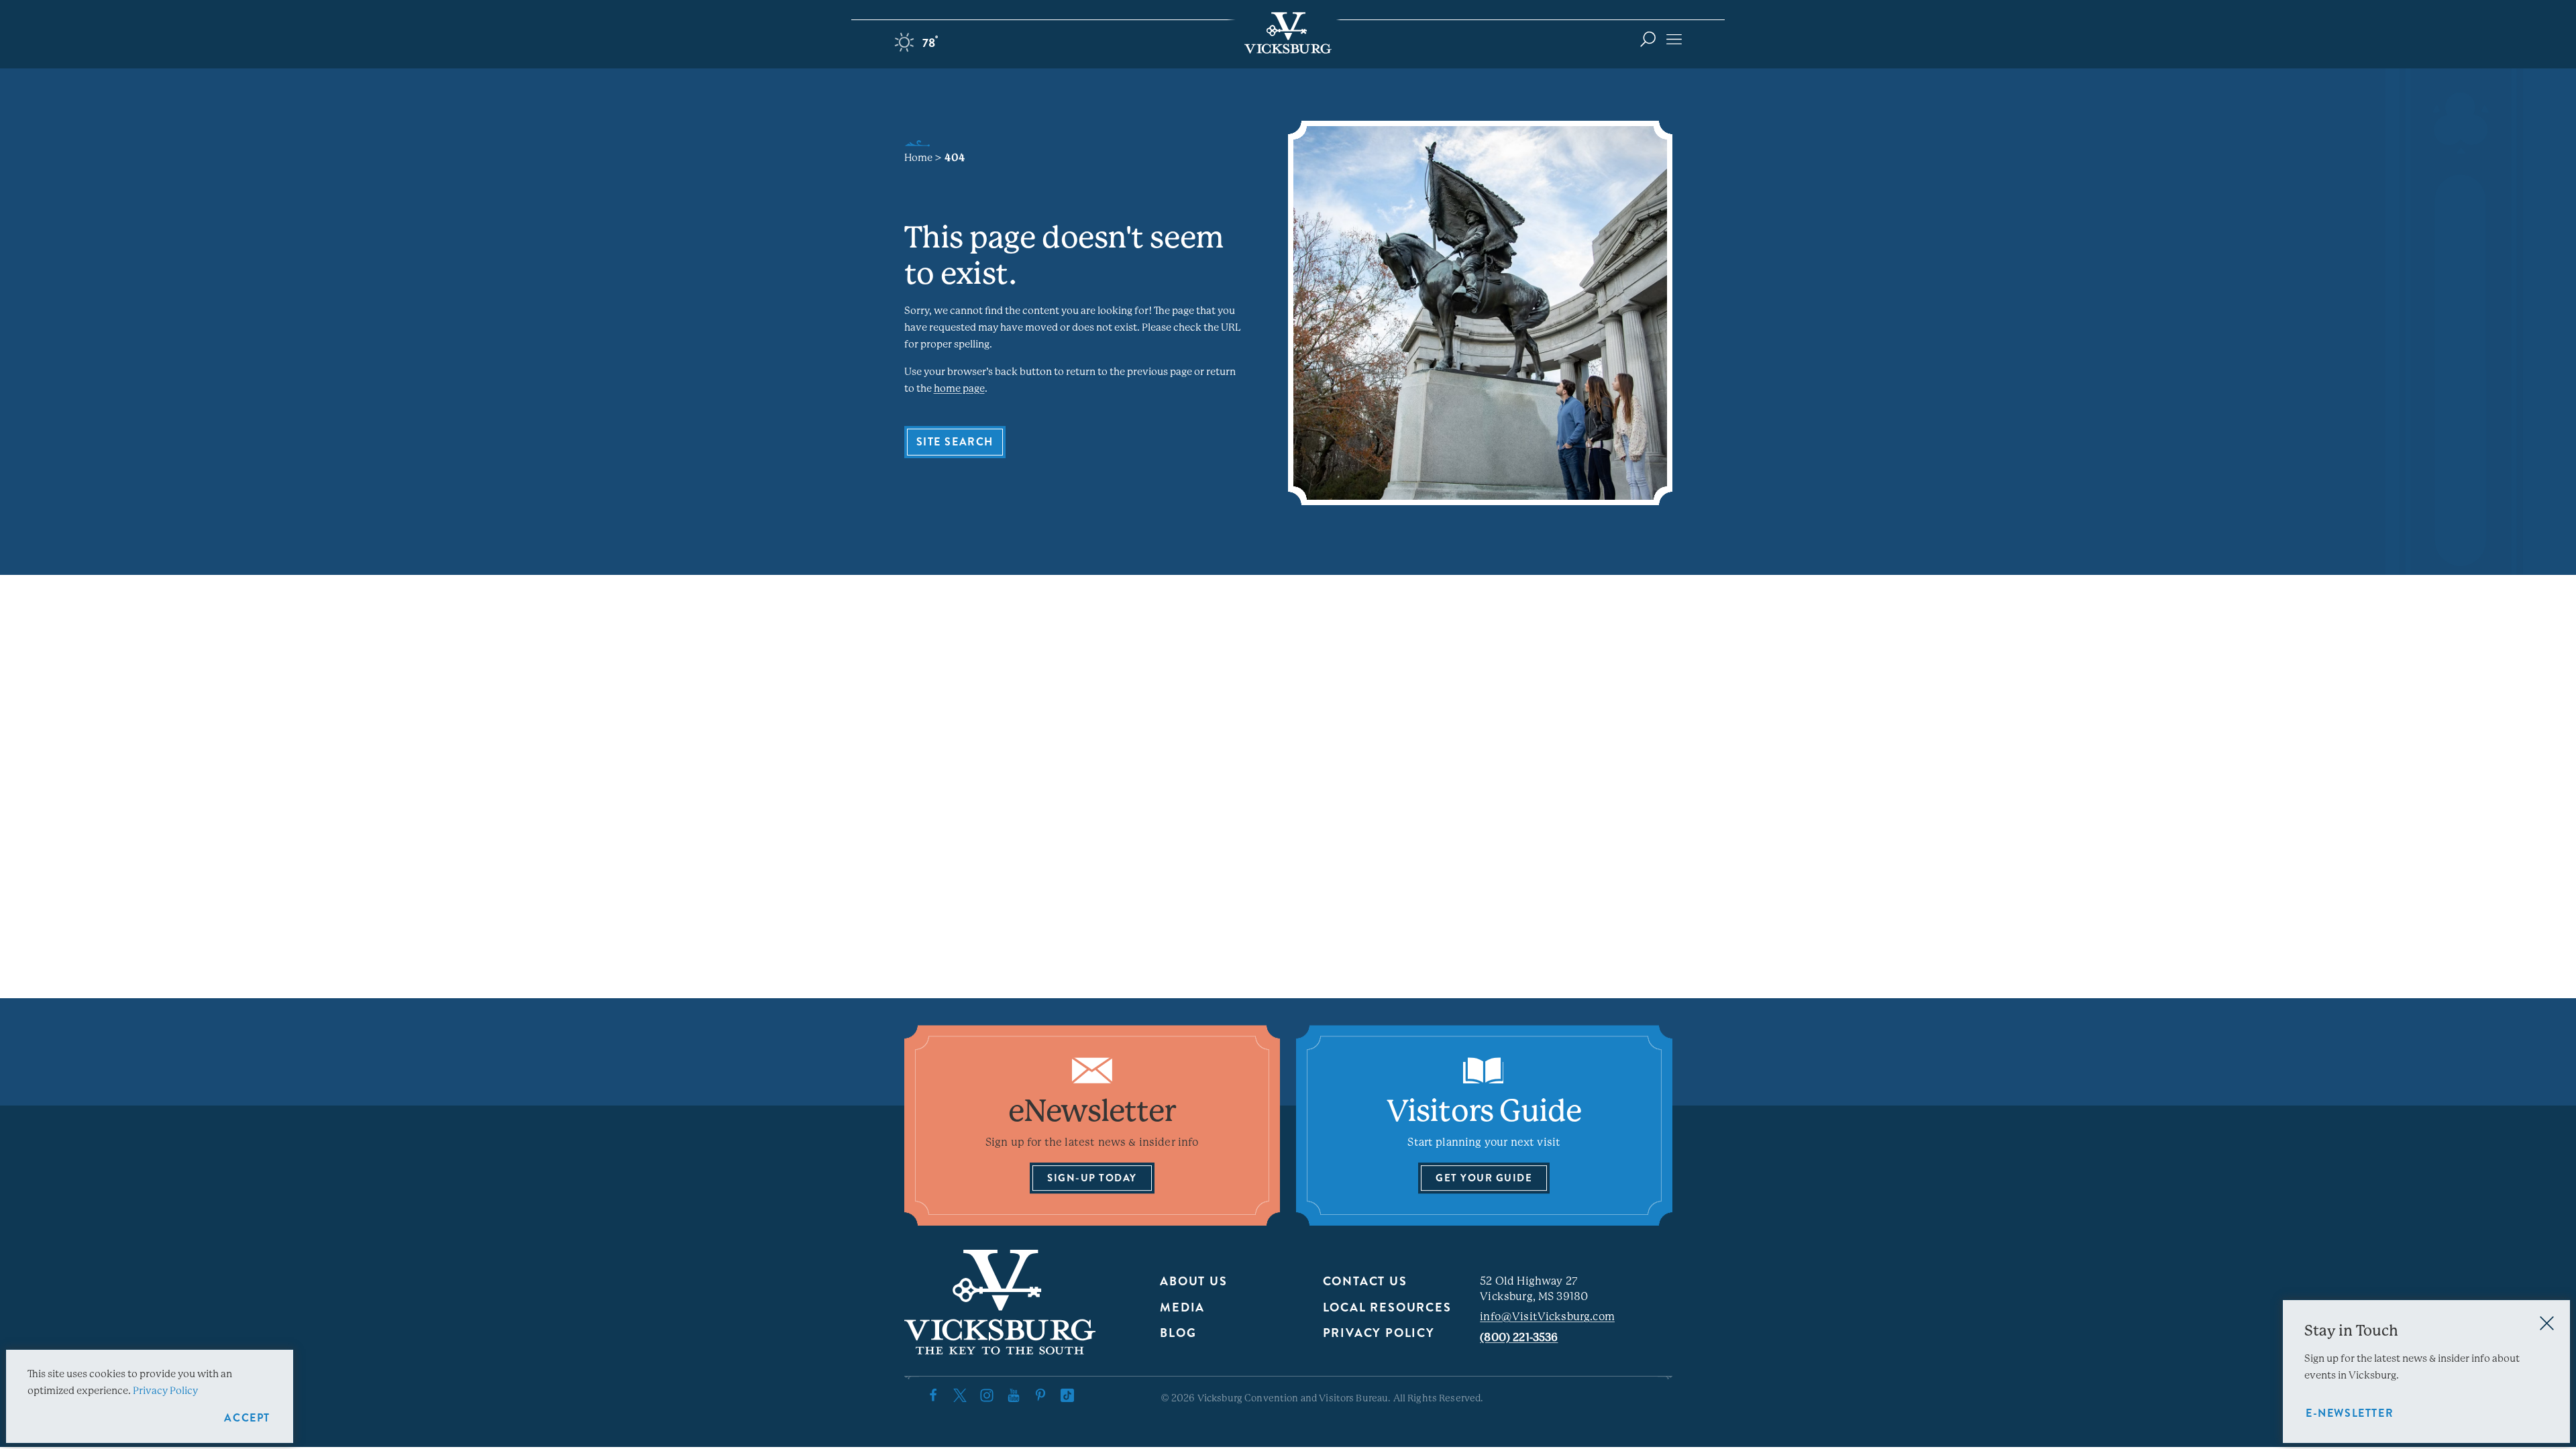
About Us (1193, 1281)
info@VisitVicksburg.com (1547, 1317)
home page (959, 388)
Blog (1178, 1333)
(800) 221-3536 (1519, 1337)
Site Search (955, 442)
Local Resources (1387, 1307)
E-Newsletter (2350, 1413)
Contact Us (1365, 1281)
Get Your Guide (1484, 1178)
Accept (247, 1418)
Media (1182, 1307)
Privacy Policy (1379, 1333)
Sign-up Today (1092, 1178)
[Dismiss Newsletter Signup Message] (2547, 1323)
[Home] (1288, 33)
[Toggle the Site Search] (1648, 39)
